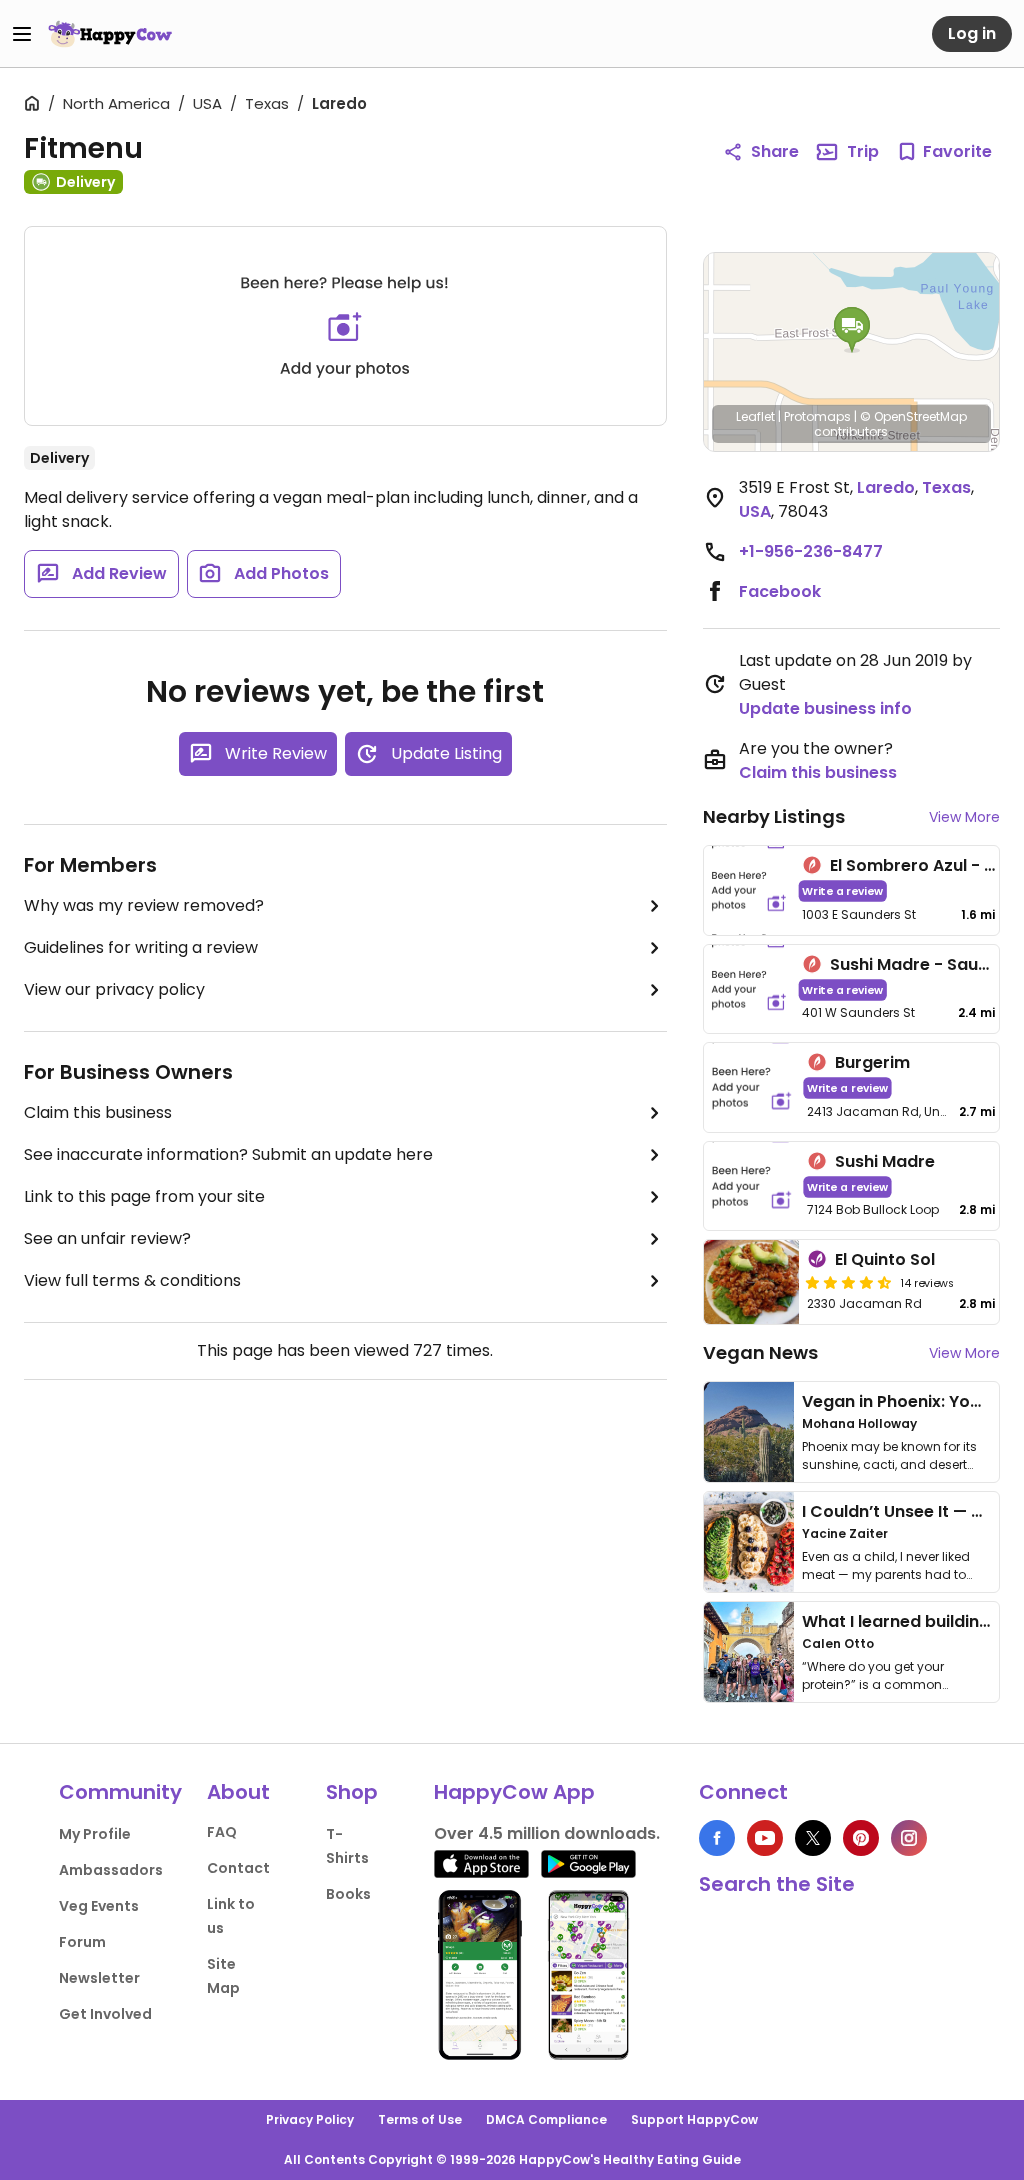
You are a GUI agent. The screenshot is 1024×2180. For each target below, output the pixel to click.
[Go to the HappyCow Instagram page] (909, 1838)
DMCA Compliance (546, 2119)
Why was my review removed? (144, 905)
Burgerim (872, 1062)
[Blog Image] (749, 1432)
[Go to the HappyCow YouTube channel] (765, 1838)
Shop (352, 1792)
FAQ (222, 1832)
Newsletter (99, 1978)
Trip (863, 151)
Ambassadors (111, 1870)
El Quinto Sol (885, 1259)
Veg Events (99, 1906)
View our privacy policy (114, 989)
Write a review (842, 890)
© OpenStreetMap (913, 416)
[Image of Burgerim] (752, 1087)
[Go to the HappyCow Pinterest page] (861, 1838)
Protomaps (817, 416)
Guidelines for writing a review (141, 947)
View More (964, 817)
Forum (82, 1942)
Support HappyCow (694, 2119)
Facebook (780, 591)
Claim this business (98, 1112)
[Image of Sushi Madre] (752, 1186)
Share (775, 151)
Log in (972, 33)
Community (120, 1792)
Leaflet (755, 416)
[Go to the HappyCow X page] (813, 1838)
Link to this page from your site (144, 1196)
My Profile (95, 1834)
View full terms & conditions (132, 1280)
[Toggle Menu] (22, 34)
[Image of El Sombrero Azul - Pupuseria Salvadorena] (749, 890)
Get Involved (105, 2014)
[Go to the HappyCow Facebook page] (717, 1838)
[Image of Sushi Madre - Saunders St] (749, 989)
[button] (852, 330)
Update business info (825, 708)
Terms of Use (420, 2119)
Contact (238, 1868)
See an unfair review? (107, 1238)
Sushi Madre (885, 1161)
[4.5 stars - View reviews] (849, 1282)
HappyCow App (514, 1792)
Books (348, 1894)
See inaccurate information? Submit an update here (228, 1154)
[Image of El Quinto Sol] (752, 1282)
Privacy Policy (310, 2119)
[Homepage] (110, 34)
